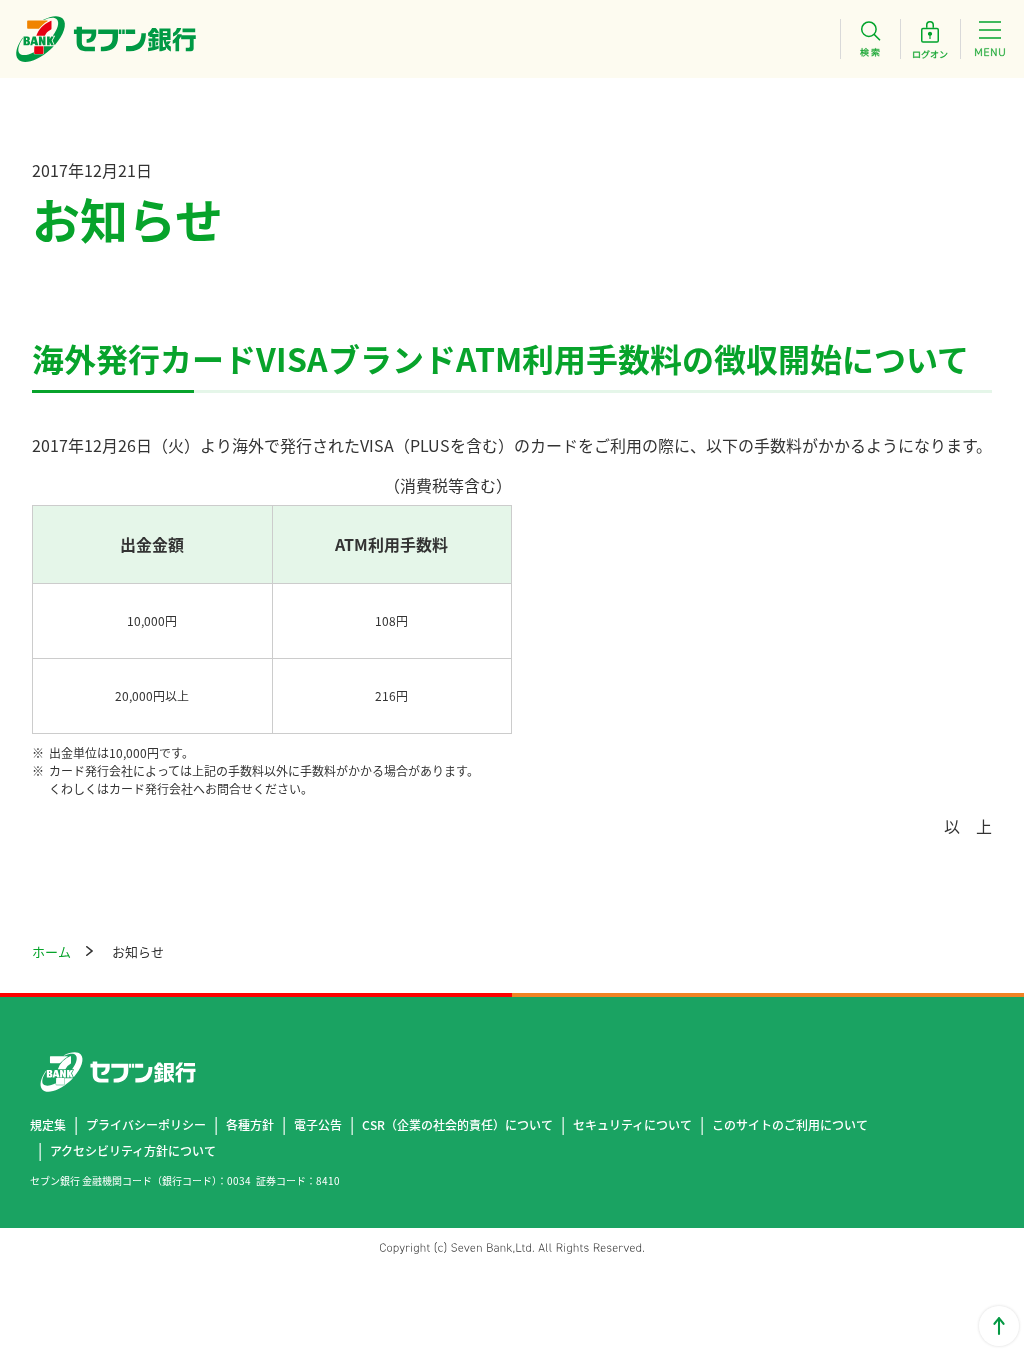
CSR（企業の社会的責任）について (457, 1124)
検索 (870, 39)
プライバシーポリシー (146, 1124)
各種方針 (250, 1124)
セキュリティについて (632, 1124)
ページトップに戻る (999, 1326)
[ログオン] (930, 39)
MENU (990, 39)
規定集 (48, 1124)
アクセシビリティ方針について (133, 1150)
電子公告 (318, 1124)
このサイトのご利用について (790, 1124)
